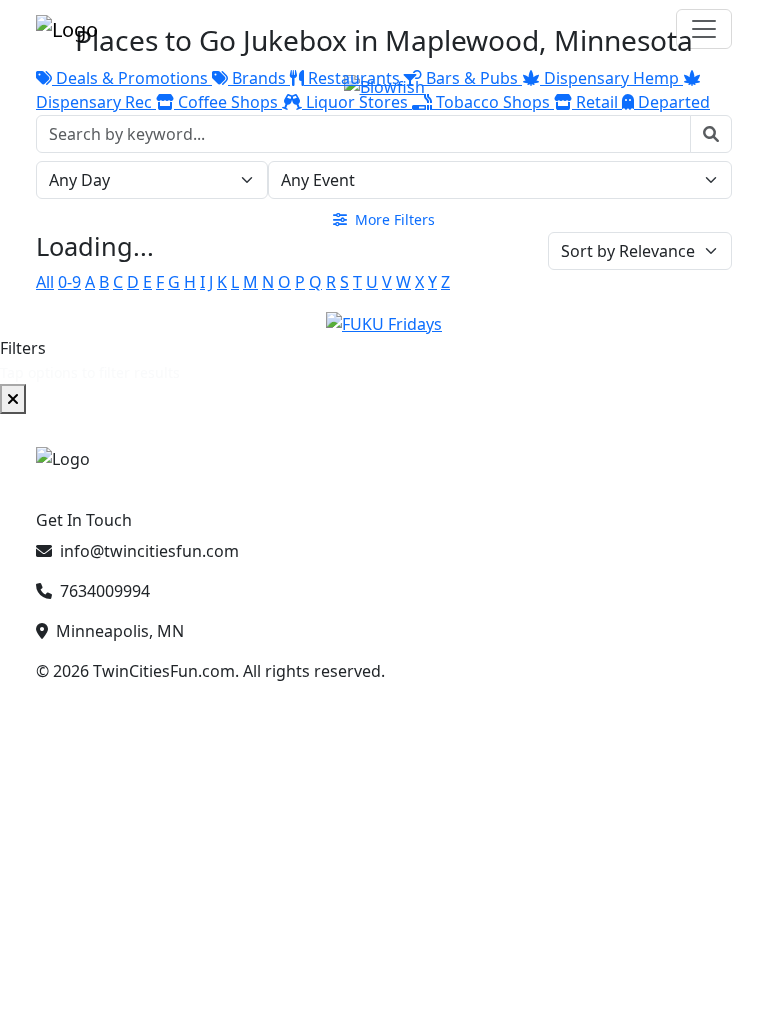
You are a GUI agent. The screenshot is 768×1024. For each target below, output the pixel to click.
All (45, 282)
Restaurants (354, 78)
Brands (259, 78)
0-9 (69, 282)
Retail (597, 102)
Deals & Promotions (132, 78)
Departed (672, 102)
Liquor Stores (357, 102)
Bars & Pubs (472, 78)
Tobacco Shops (493, 102)
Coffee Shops (228, 102)
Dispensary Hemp (611, 78)
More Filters (393, 219)
